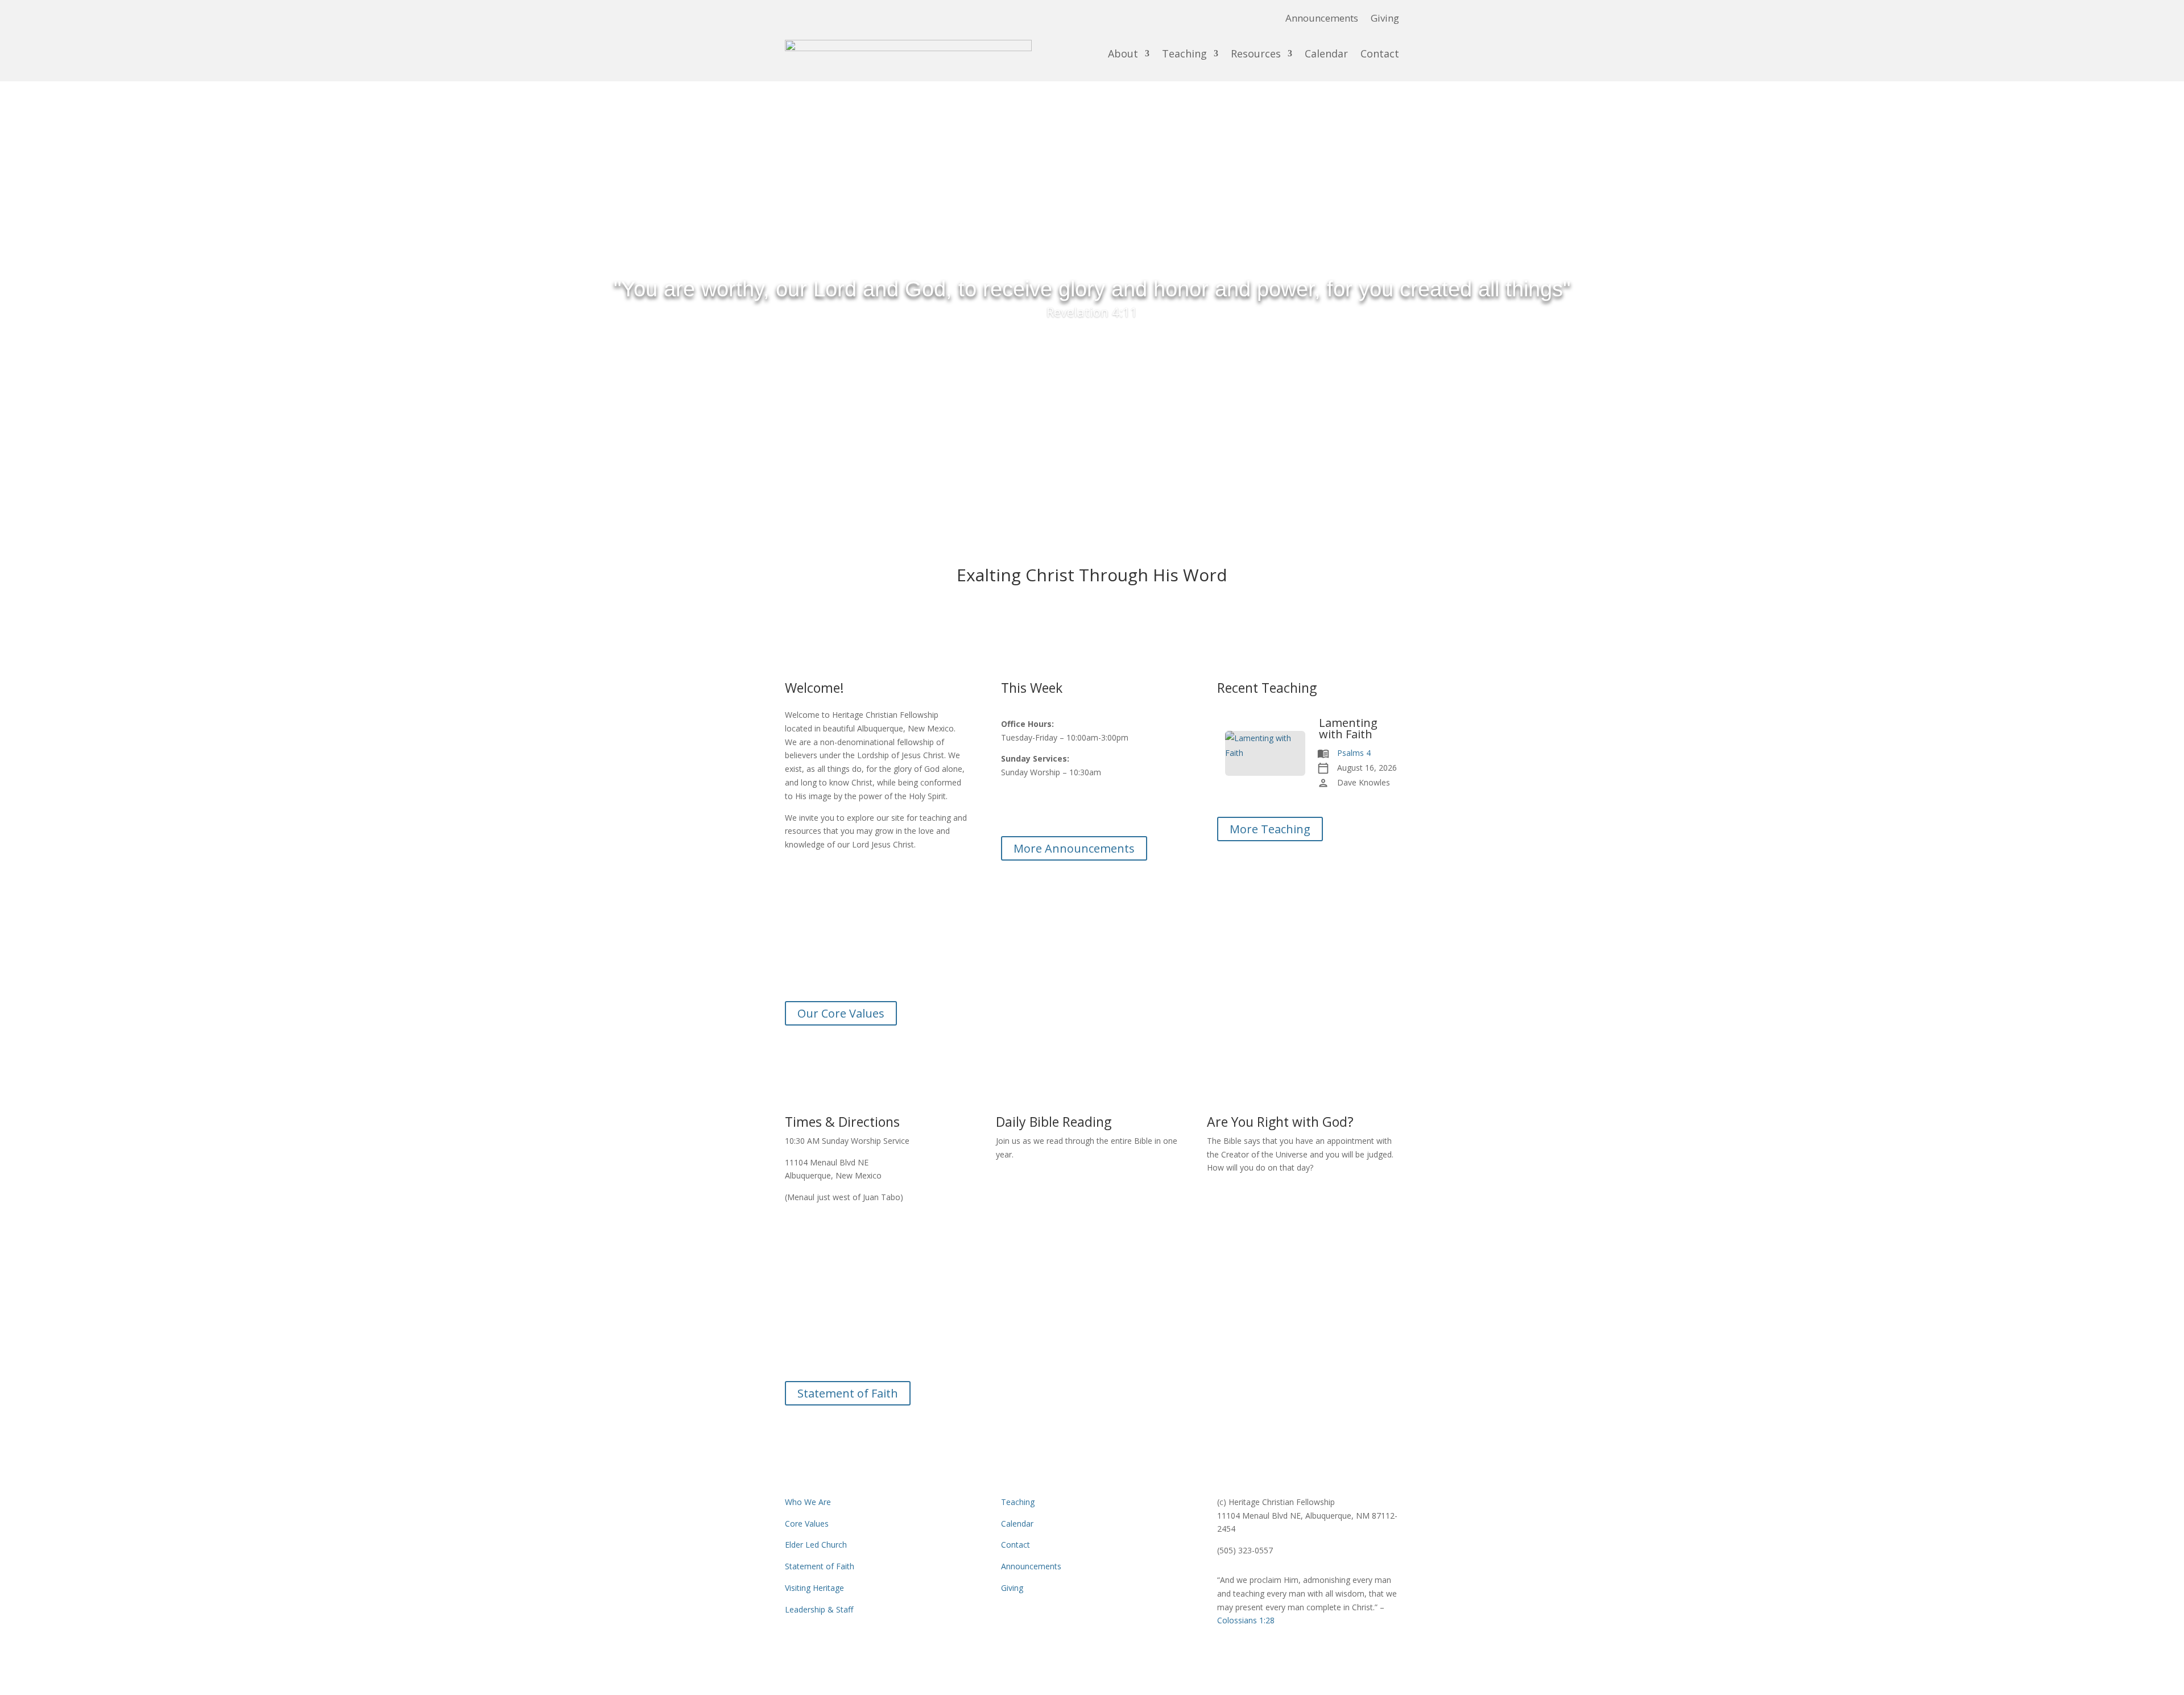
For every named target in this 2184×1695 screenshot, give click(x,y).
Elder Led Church (816, 1545)
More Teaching (1270, 829)
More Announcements (1074, 848)
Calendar (1326, 53)
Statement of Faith (848, 1393)
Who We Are (808, 1502)
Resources (1256, 53)
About (1123, 53)
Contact (1380, 53)
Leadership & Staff (819, 1609)
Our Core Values (841, 1013)
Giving (1385, 19)
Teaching (1184, 53)
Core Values (807, 1524)
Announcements (1322, 19)
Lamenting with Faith (1348, 729)
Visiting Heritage (814, 1588)
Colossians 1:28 (1092, 1356)
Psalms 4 (1354, 753)
